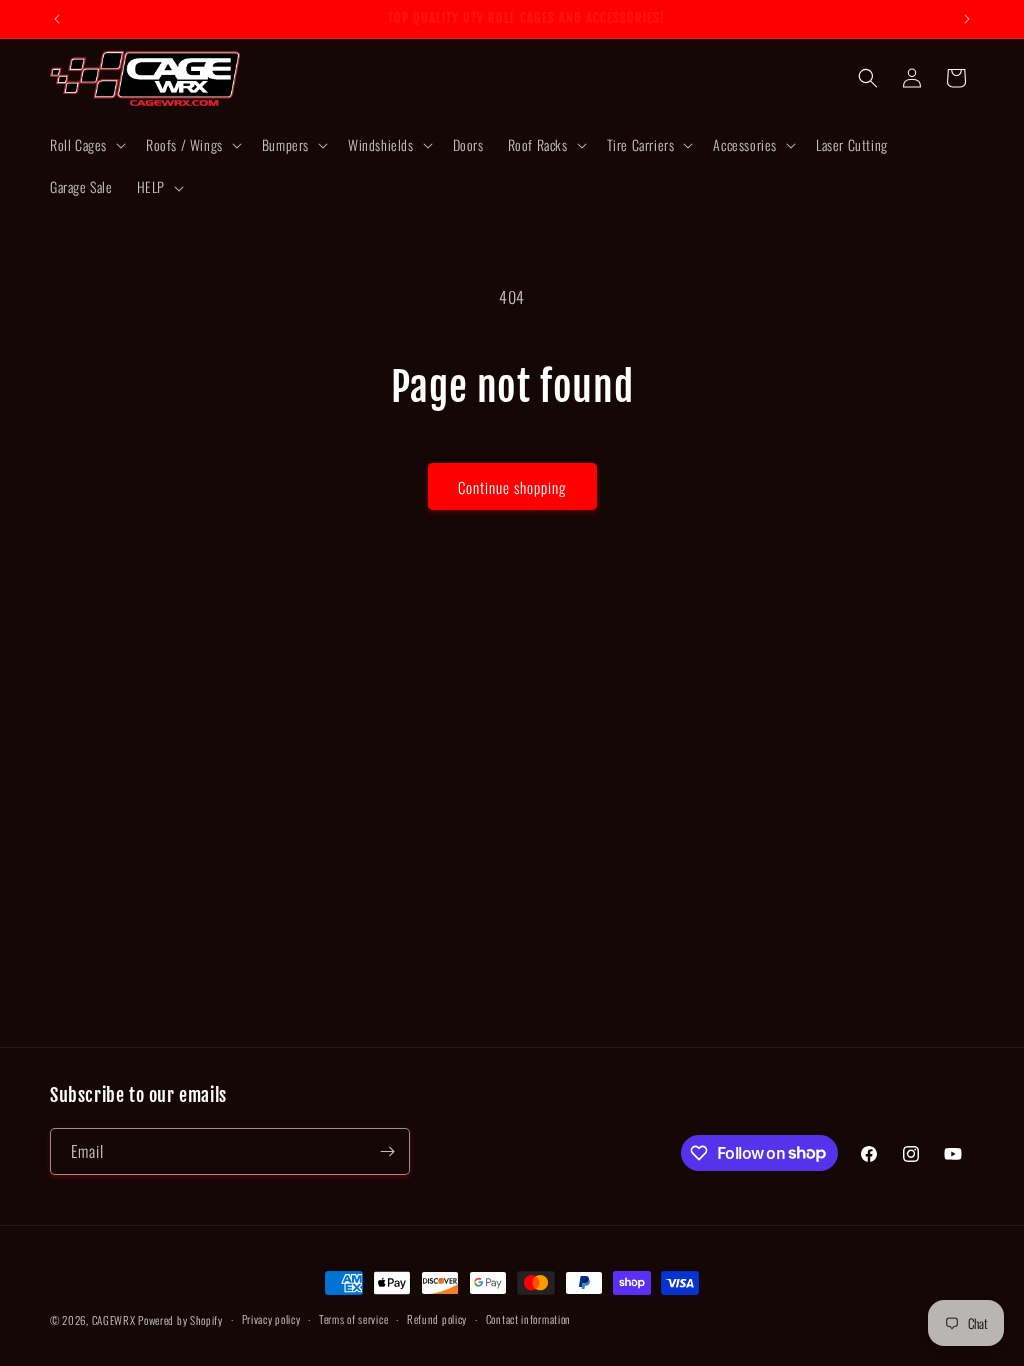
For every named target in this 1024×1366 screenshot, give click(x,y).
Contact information (528, 1319)
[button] (86, 145)
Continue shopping (512, 487)
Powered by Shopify (180, 1320)
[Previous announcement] (57, 19)
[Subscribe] (387, 1151)
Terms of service (353, 1319)
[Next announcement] (967, 19)
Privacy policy (271, 1319)
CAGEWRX (114, 1320)
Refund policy (437, 1319)
